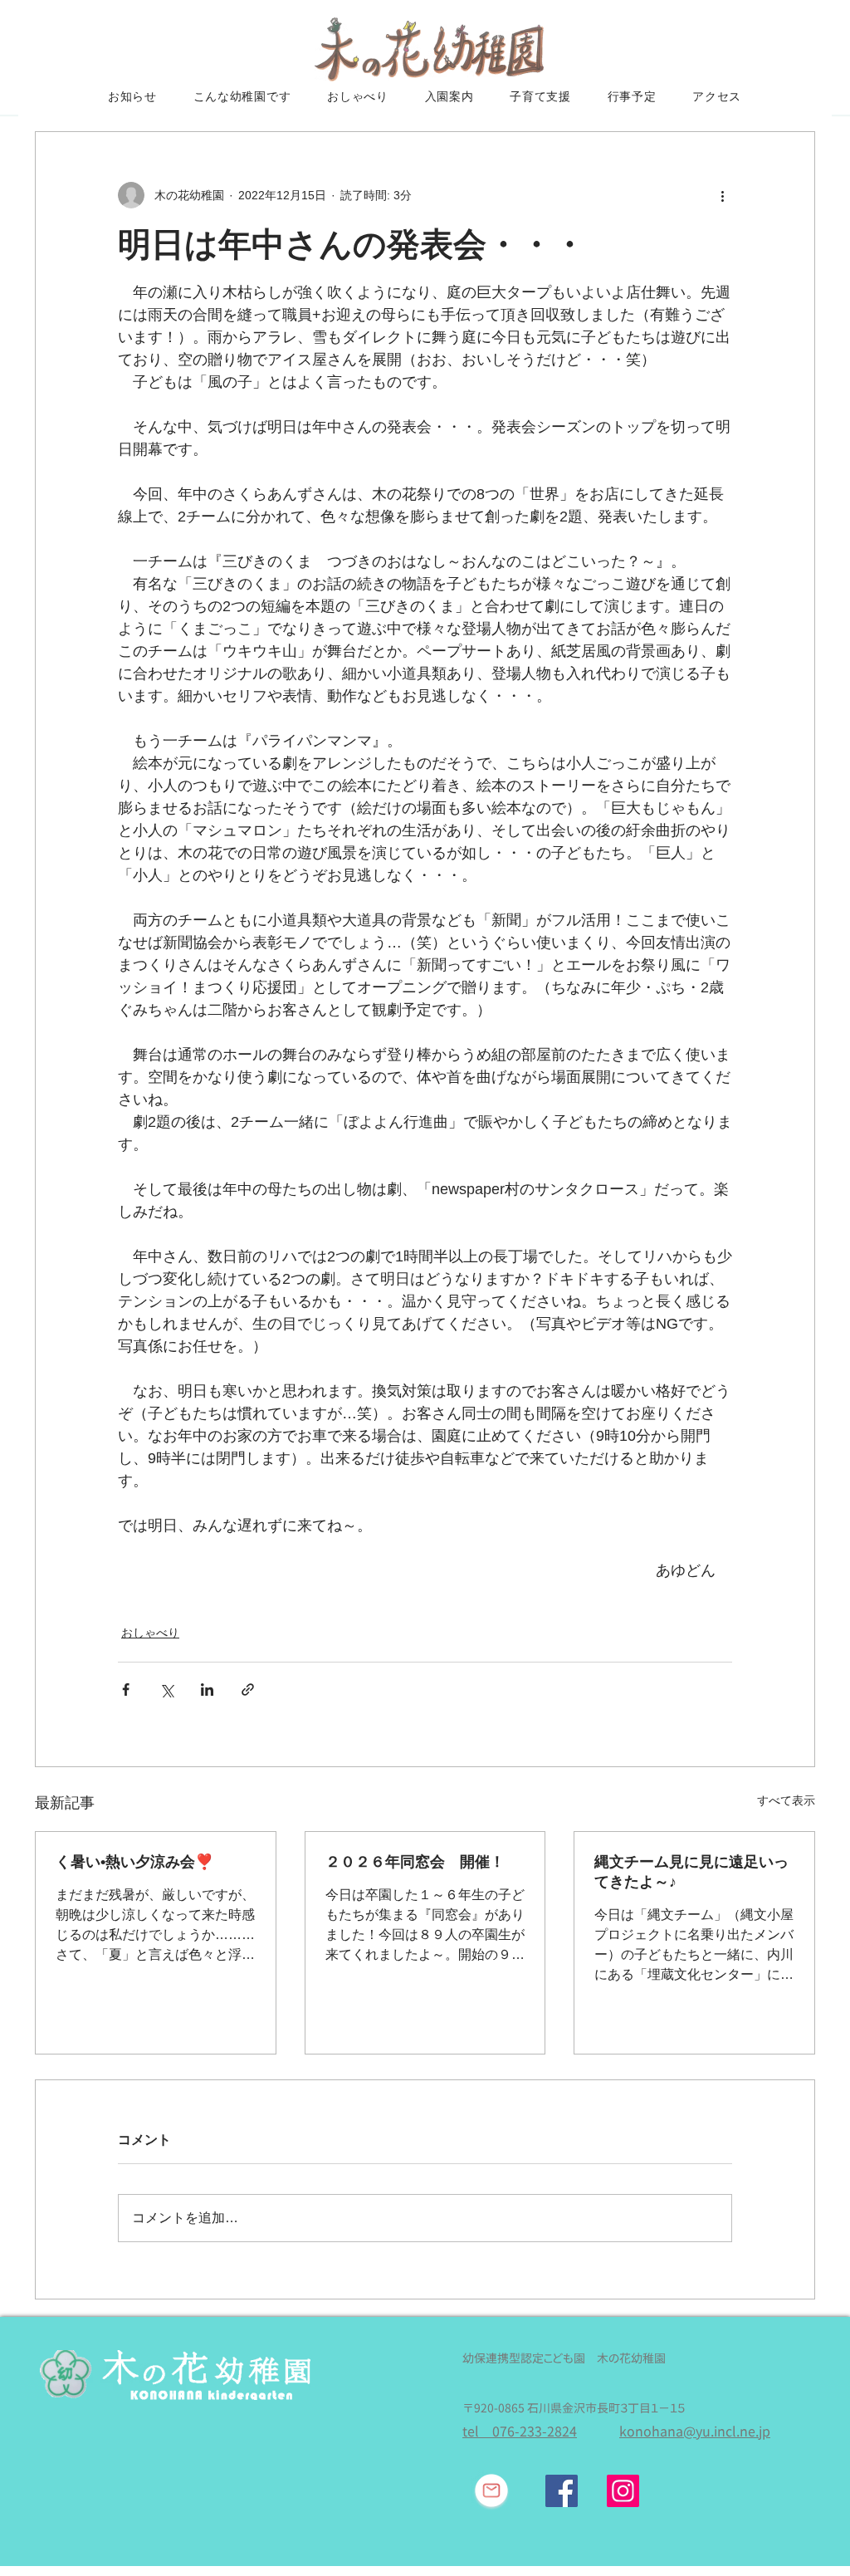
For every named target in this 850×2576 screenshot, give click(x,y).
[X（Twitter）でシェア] (166, 1690)
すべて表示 (786, 1800)
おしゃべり (150, 1633)
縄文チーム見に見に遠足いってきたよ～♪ (691, 1872)
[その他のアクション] (722, 195)
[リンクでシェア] (248, 1690)
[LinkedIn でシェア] (207, 1690)
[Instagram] (623, 2491)
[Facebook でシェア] (126, 1690)
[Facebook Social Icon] (562, 2491)
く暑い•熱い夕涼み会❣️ (134, 1862)
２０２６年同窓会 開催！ (415, 1862)
